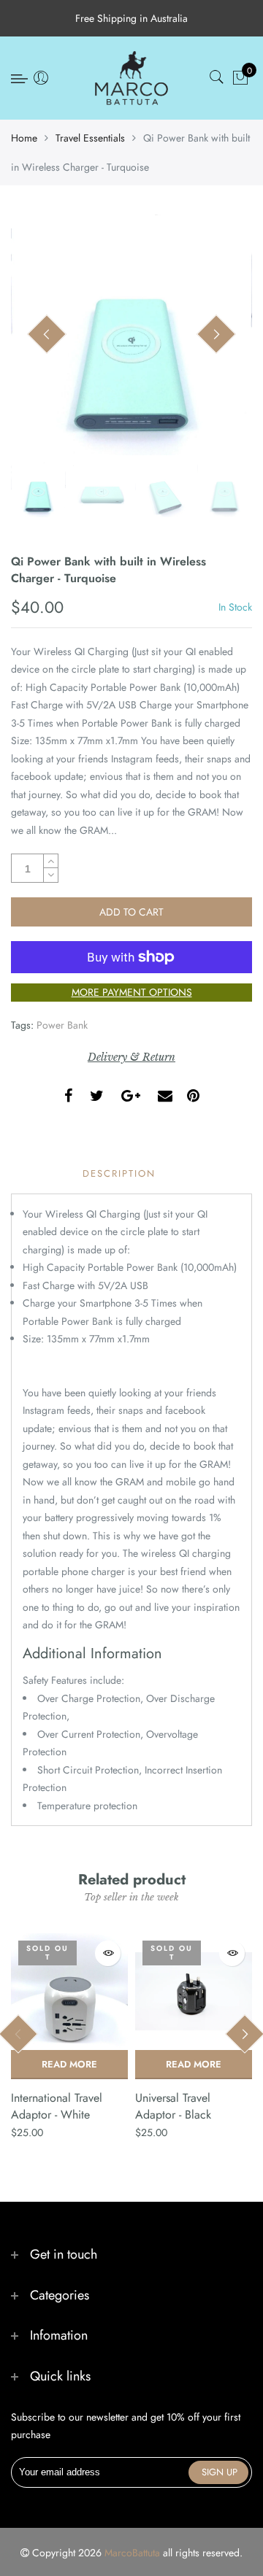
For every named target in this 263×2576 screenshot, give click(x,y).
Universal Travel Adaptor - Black (173, 2106)
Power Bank (62, 1025)
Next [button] (216, 335)
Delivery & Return (131, 1057)
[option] (131, 335)
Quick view (108, 1953)
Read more (69, 2064)
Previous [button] (47, 335)
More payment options (132, 992)
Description (119, 1173)
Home (24, 138)
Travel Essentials (90, 138)
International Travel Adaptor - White (57, 2106)
